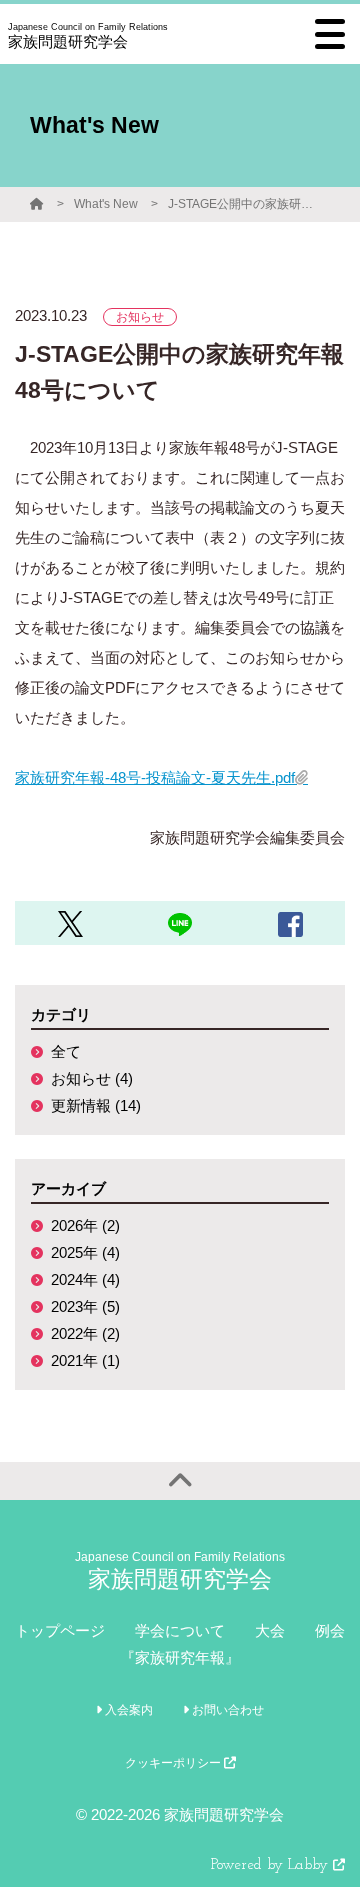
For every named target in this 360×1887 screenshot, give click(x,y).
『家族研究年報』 (180, 1657)
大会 (270, 1630)
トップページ (60, 1630)
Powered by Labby (272, 1865)
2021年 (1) (85, 1360)
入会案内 (127, 1710)
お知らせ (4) (92, 1078)
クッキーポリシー (174, 1763)
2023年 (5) (85, 1306)
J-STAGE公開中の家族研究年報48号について (243, 204)
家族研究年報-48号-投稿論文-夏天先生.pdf (155, 777)
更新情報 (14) (96, 1105)
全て (66, 1051)
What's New (106, 204)
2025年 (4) (85, 1252)
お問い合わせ (226, 1710)
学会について (180, 1630)
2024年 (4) (85, 1279)
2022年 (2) (85, 1333)
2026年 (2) (85, 1225)
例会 (330, 1630)
